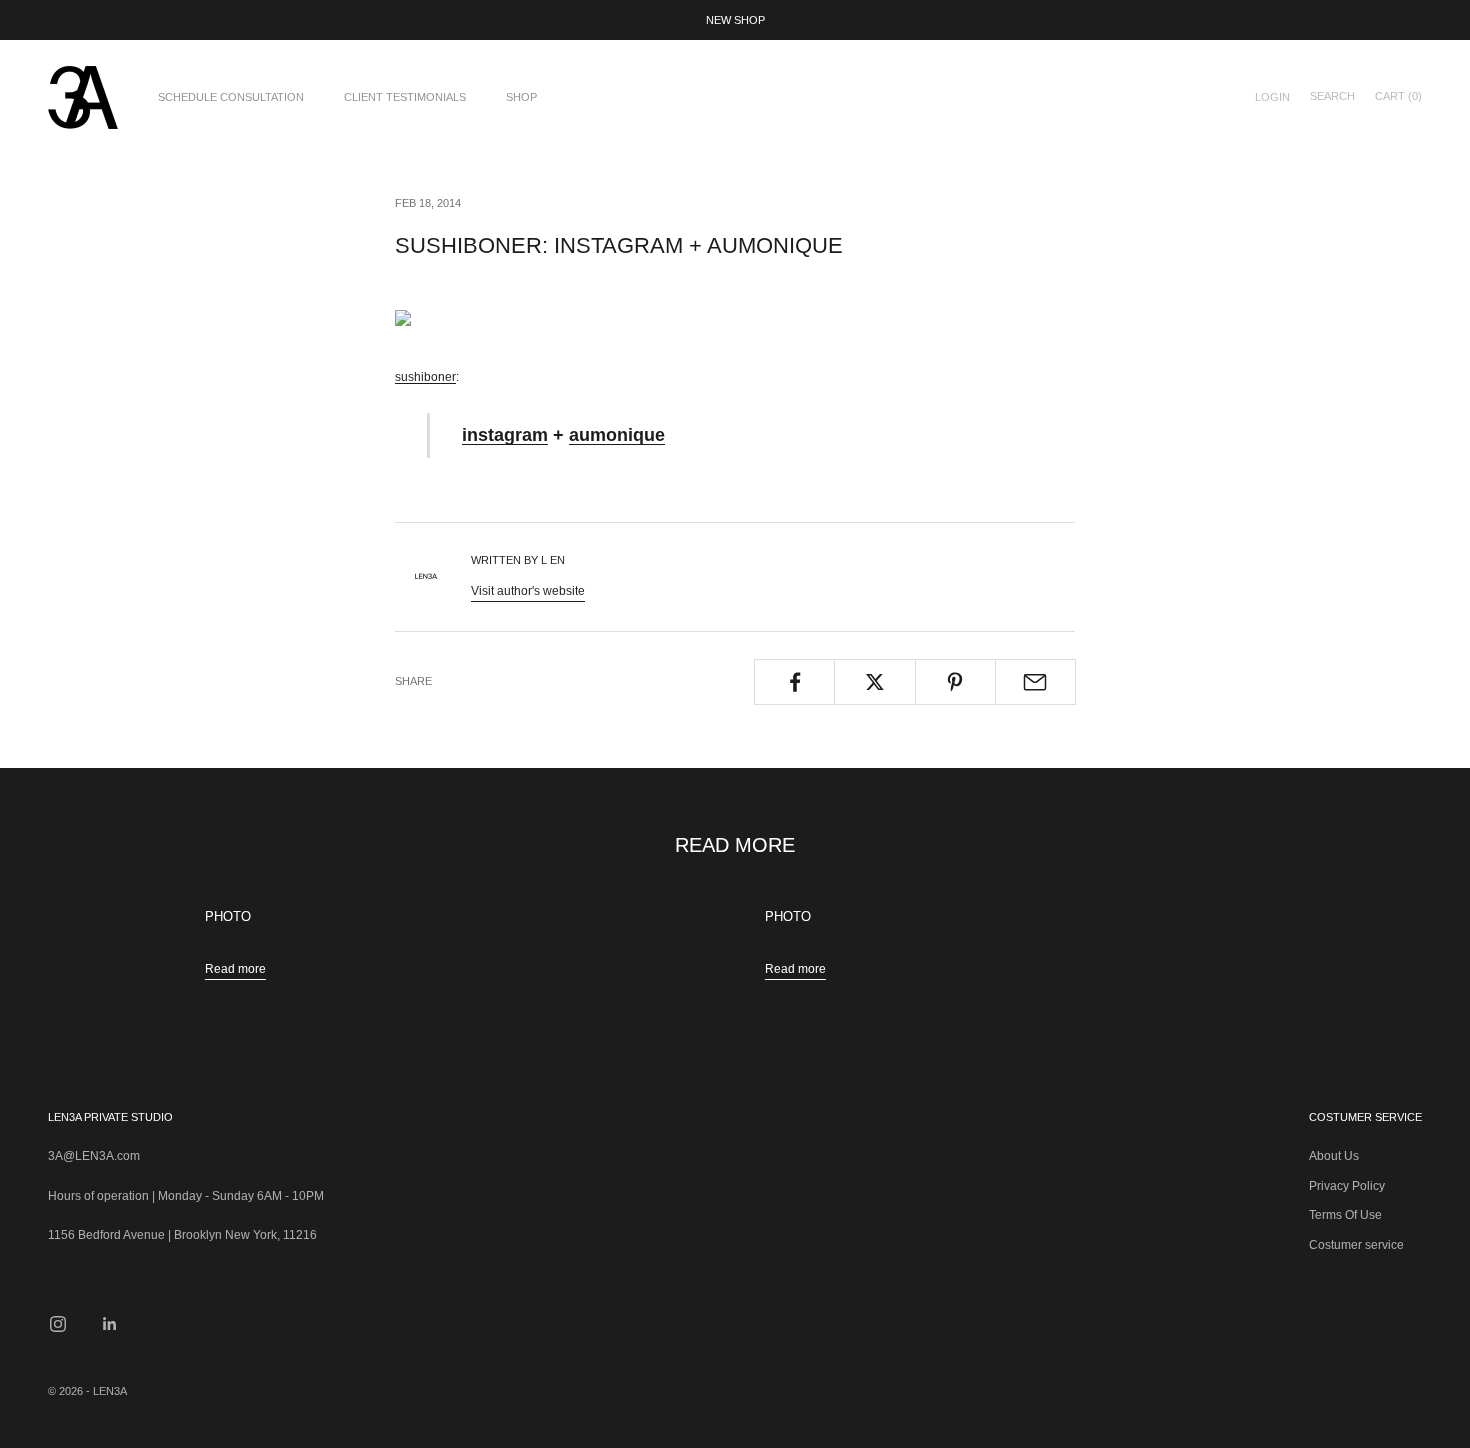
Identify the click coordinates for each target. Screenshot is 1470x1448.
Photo (228, 917)
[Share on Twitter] (874, 682)
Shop (521, 97)
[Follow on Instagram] (58, 1324)
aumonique (617, 434)
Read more (235, 969)
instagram (505, 434)
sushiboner (425, 377)
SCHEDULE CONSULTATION (231, 97)
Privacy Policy (1347, 1186)
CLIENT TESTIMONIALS (405, 97)
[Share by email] (1035, 682)
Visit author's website (528, 591)
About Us (1334, 1156)
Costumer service (1356, 1245)
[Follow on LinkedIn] (110, 1324)
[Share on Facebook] (794, 682)
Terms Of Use (1345, 1215)
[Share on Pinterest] (955, 682)
